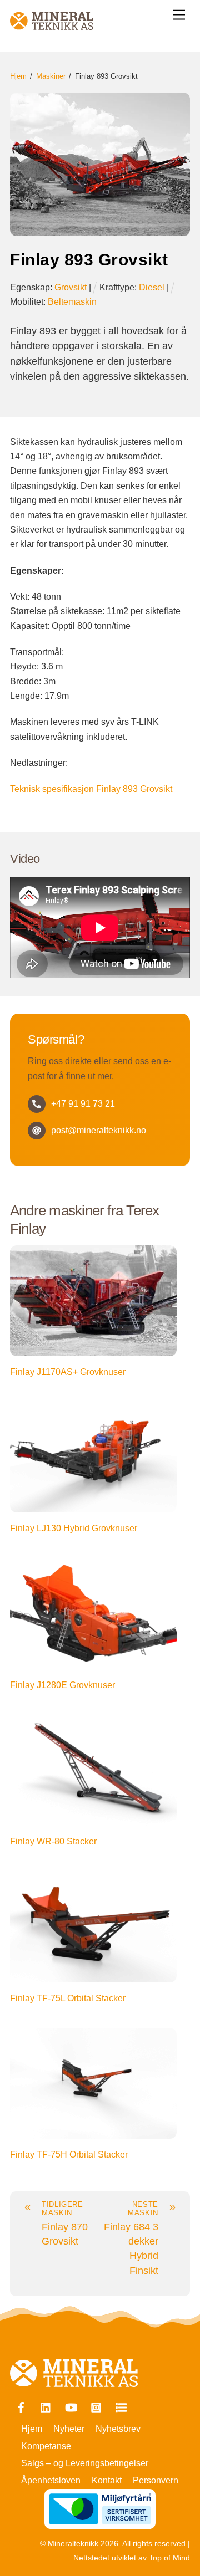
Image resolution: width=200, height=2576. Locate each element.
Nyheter (69, 2429)
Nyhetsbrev (118, 2429)
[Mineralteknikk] (52, 25)
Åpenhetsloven (51, 2480)
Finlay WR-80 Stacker (53, 1841)
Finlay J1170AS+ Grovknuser (68, 1372)
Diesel (152, 287)
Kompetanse (46, 2446)
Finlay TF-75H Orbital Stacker (69, 2155)
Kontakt (107, 2480)
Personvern (156, 2480)
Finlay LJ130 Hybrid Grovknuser (74, 1528)
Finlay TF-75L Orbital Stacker (68, 1998)
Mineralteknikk (73, 2544)
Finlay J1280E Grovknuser (62, 1685)
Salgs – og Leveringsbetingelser (85, 2463)
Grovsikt (71, 287)
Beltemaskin (72, 302)
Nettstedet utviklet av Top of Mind (132, 2558)
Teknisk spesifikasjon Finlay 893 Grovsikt (91, 789)
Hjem (32, 2429)
